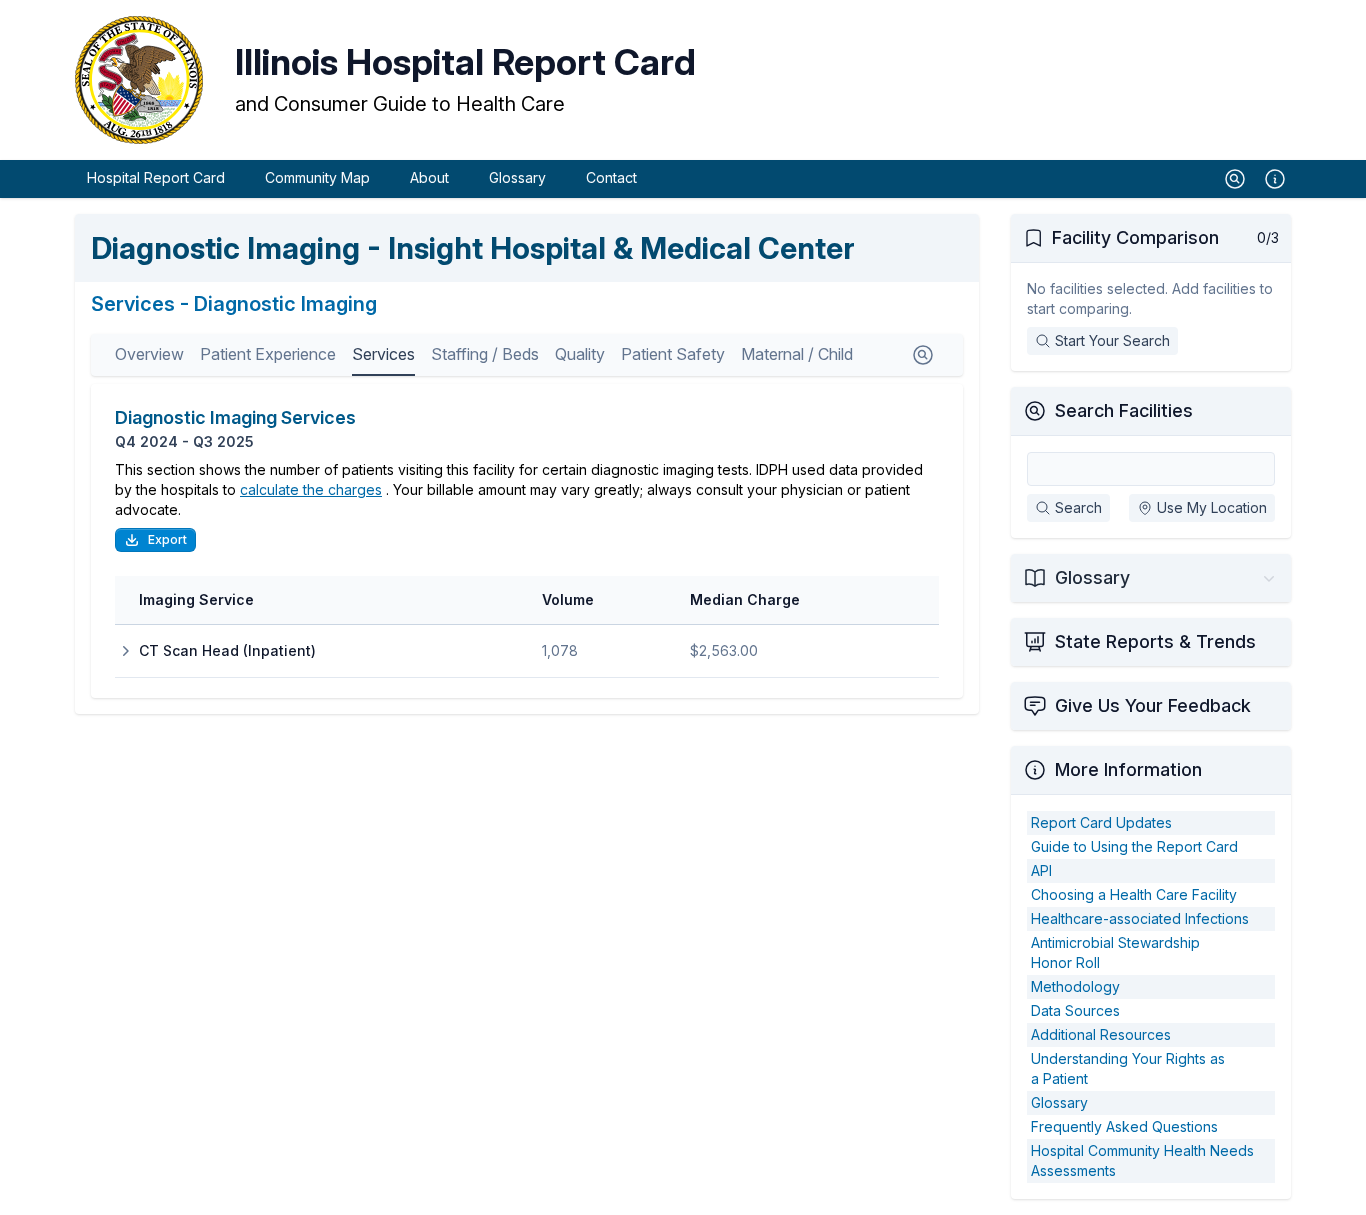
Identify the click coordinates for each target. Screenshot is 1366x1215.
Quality (580, 354)
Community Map (317, 177)
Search (1078, 507)
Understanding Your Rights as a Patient (1128, 1068)
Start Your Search (1112, 340)
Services (383, 354)
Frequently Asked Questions (1124, 1126)
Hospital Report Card (156, 177)
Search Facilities (1124, 410)
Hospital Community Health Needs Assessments (1142, 1160)
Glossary (517, 177)
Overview (149, 354)
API (1041, 870)
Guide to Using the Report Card (1134, 846)
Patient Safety (673, 354)
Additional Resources (1101, 1034)
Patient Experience (268, 354)
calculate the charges (311, 489)
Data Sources (1075, 1010)
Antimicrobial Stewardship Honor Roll (1115, 952)
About (429, 177)
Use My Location (1212, 507)
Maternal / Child (797, 354)
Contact (611, 177)
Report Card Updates (1101, 822)
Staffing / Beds (485, 354)
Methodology (1075, 986)
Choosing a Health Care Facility (1134, 894)
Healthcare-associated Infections (1140, 918)
